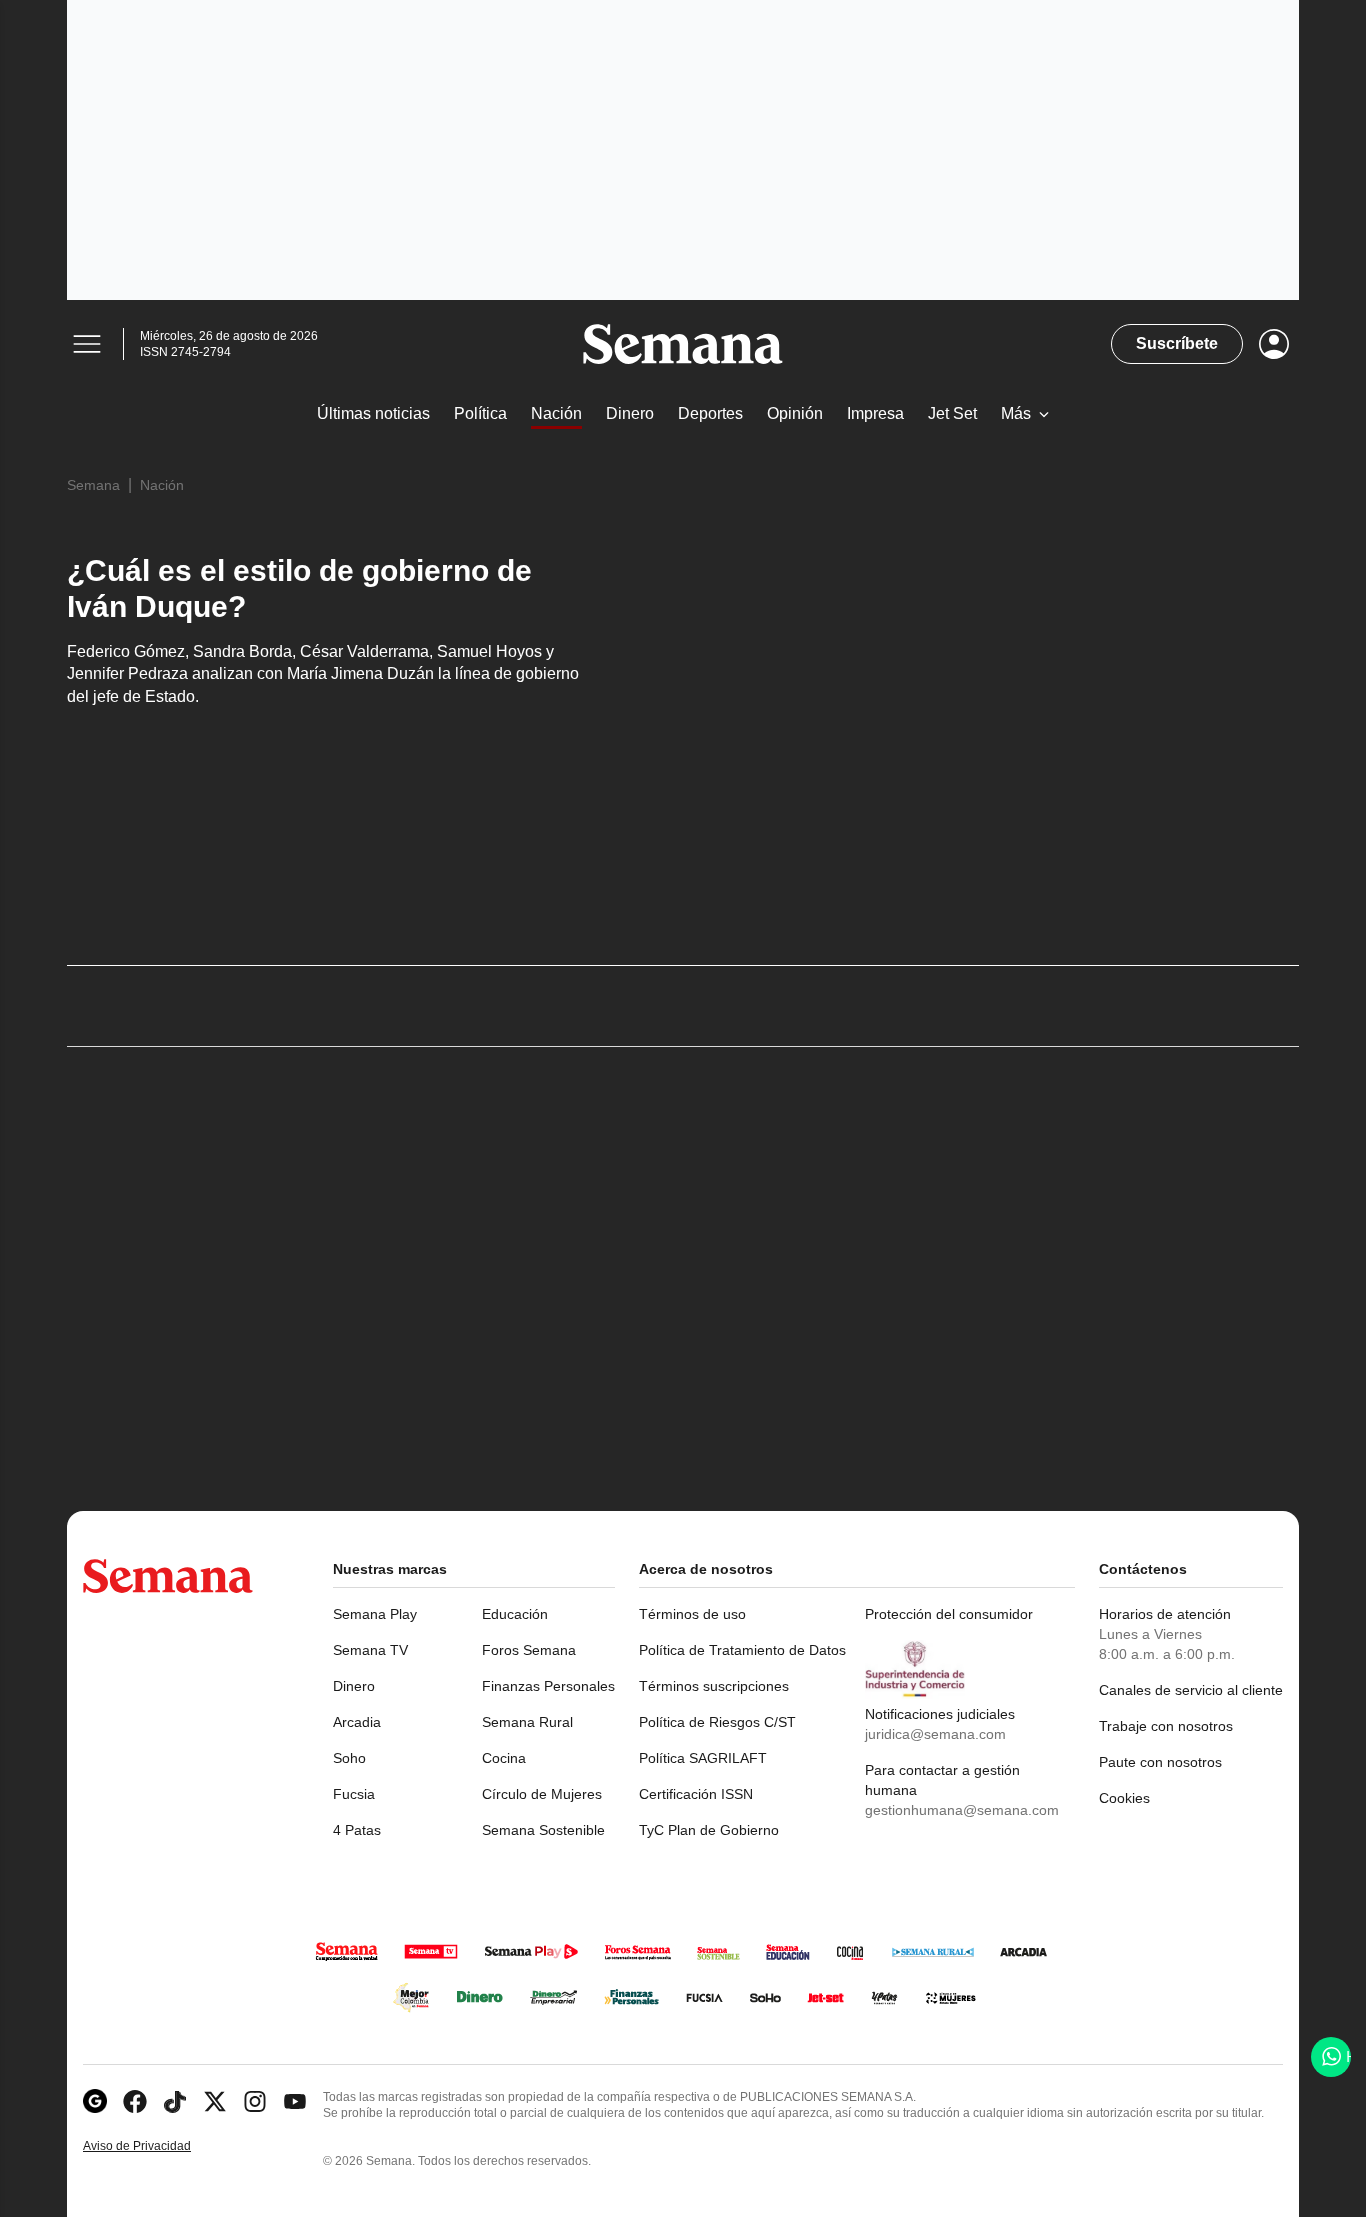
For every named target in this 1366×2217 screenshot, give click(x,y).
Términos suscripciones (714, 1686)
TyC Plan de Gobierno (709, 1830)
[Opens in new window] (135, 2101)
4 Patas (357, 1830)
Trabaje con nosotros (1166, 1726)
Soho (349, 1758)
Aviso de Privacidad (158, 2146)
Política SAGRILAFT (703, 1758)
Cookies (1124, 1798)
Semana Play (375, 1614)
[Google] (95, 2101)
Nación (162, 485)
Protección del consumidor (949, 1614)
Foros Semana (529, 1650)
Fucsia (354, 1794)
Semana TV (370, 1650)
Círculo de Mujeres (542, 1794)
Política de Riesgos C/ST (717, 1722)
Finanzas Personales (548, 1686)
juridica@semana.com (935, 1734)
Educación (515, 1614)
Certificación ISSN (696, 1794)
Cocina (504, 1758)
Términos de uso (692, 1614)
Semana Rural (527, 1722)
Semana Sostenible (543, 1830)
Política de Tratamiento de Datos (742, 1650)
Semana (93, 485)
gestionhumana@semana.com (962, 1810)
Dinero (354, 1686)
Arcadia (357, 1722)
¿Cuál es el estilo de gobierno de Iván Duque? (299, 588)
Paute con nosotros (1160, 1762)
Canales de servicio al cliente (1191, 1690)
